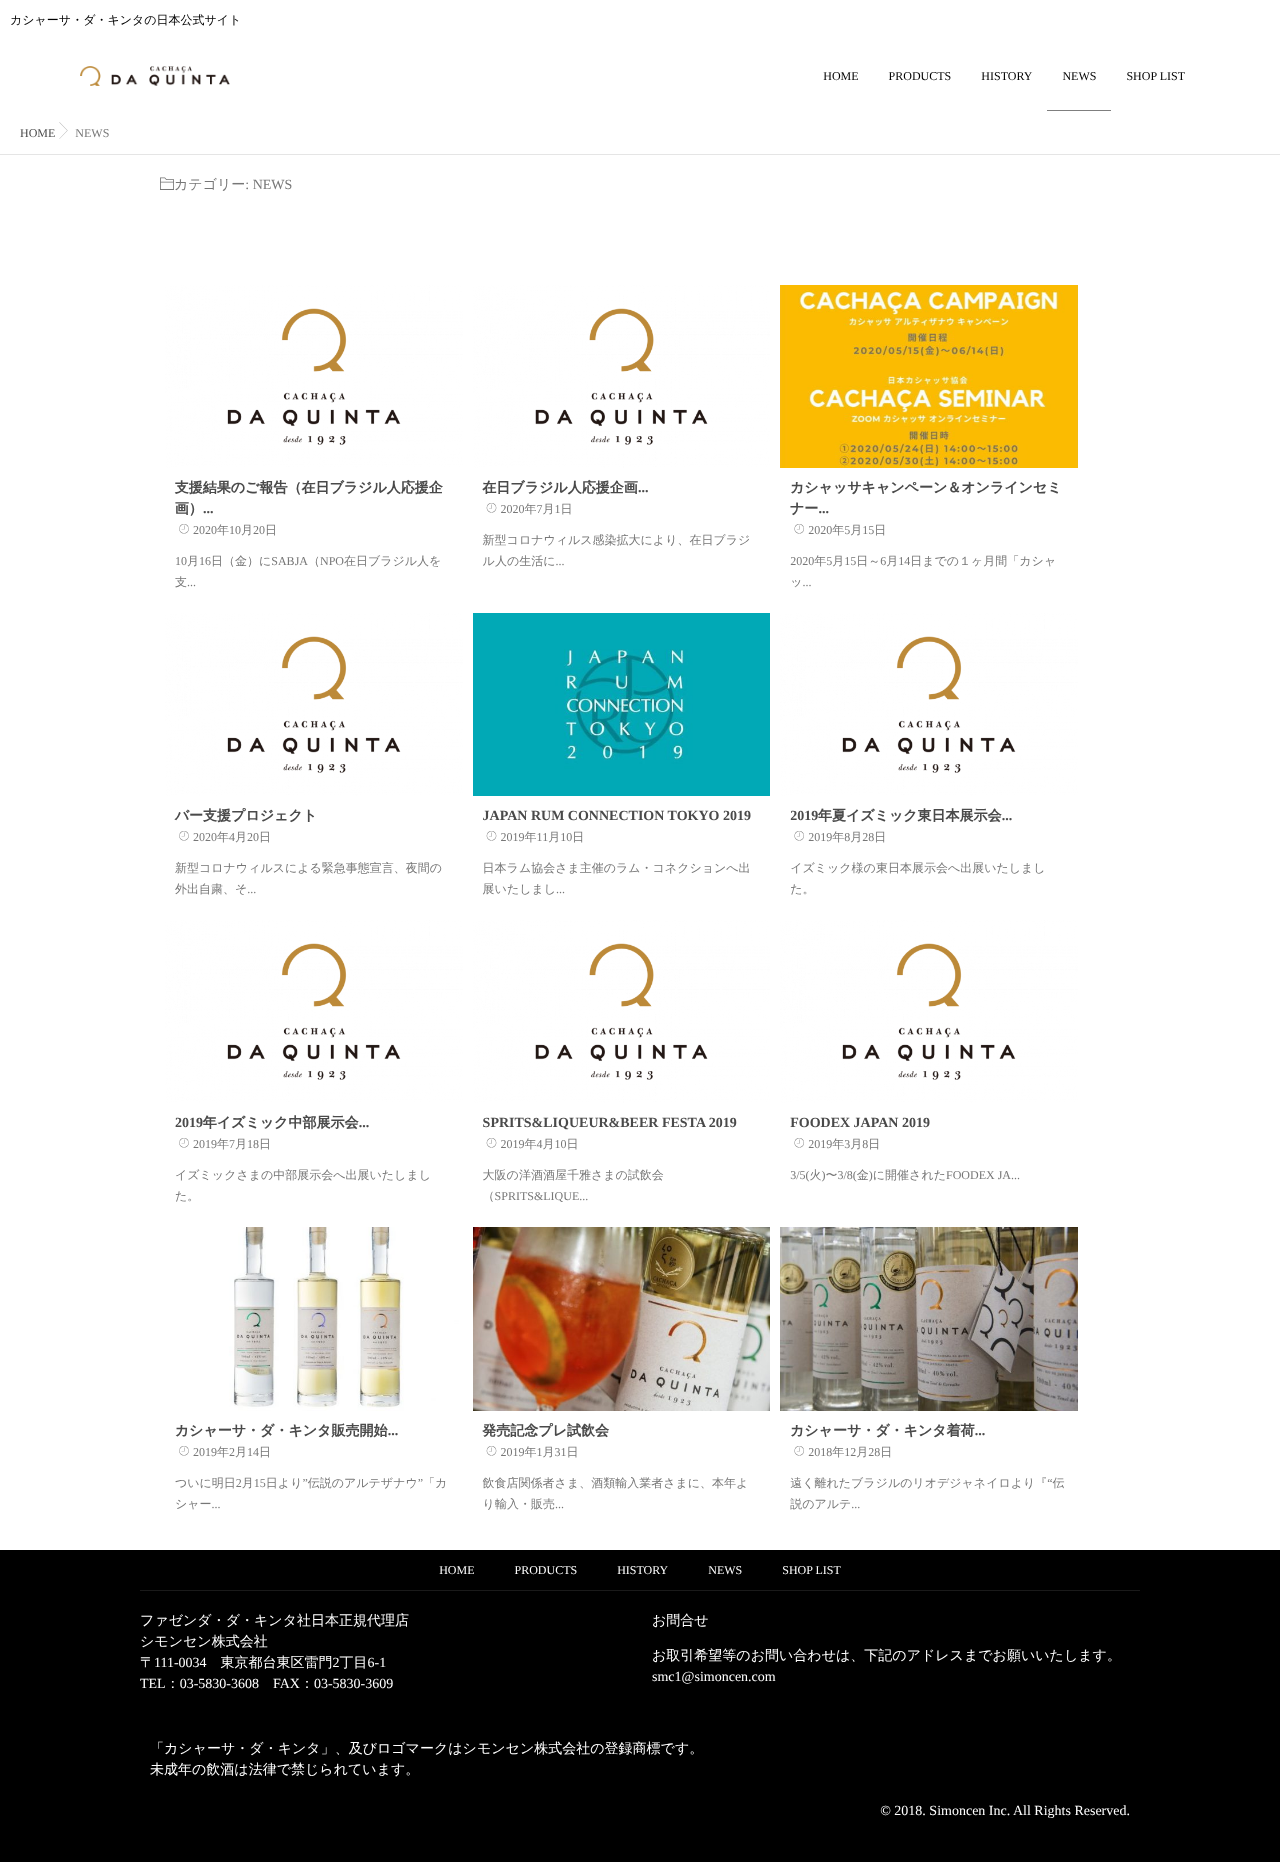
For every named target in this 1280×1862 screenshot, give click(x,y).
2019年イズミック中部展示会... (272, 1123)
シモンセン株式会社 (204, 1642)
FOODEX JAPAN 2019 (860, 1123)
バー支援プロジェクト (246, 816)
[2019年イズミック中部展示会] (314, 1011)
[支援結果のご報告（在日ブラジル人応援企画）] (314, 376)
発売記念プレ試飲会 (546, 1431)
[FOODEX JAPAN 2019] (929, 1011)
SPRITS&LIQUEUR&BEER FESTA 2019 (610, 1123)
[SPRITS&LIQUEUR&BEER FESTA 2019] (622, 1011)
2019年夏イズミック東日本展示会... (901, 816)
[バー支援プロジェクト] (314, 704)
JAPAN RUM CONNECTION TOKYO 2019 (617, 816)
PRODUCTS (920, 76)
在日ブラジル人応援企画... (566, 488)
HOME (840, 76)
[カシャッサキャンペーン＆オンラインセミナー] (929, 376)
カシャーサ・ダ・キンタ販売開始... (286, 1431)
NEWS (1079, 76)
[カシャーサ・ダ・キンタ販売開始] (314, 1318)
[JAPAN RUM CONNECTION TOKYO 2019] (622, 704)
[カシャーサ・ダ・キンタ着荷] (929, 1318)
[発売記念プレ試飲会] (622, 1318)
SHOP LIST (1155, 76)
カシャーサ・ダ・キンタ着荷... (887, 1431)
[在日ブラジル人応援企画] (622, 376)
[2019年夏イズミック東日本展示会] (929, 704)
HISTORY (1006, 76)
